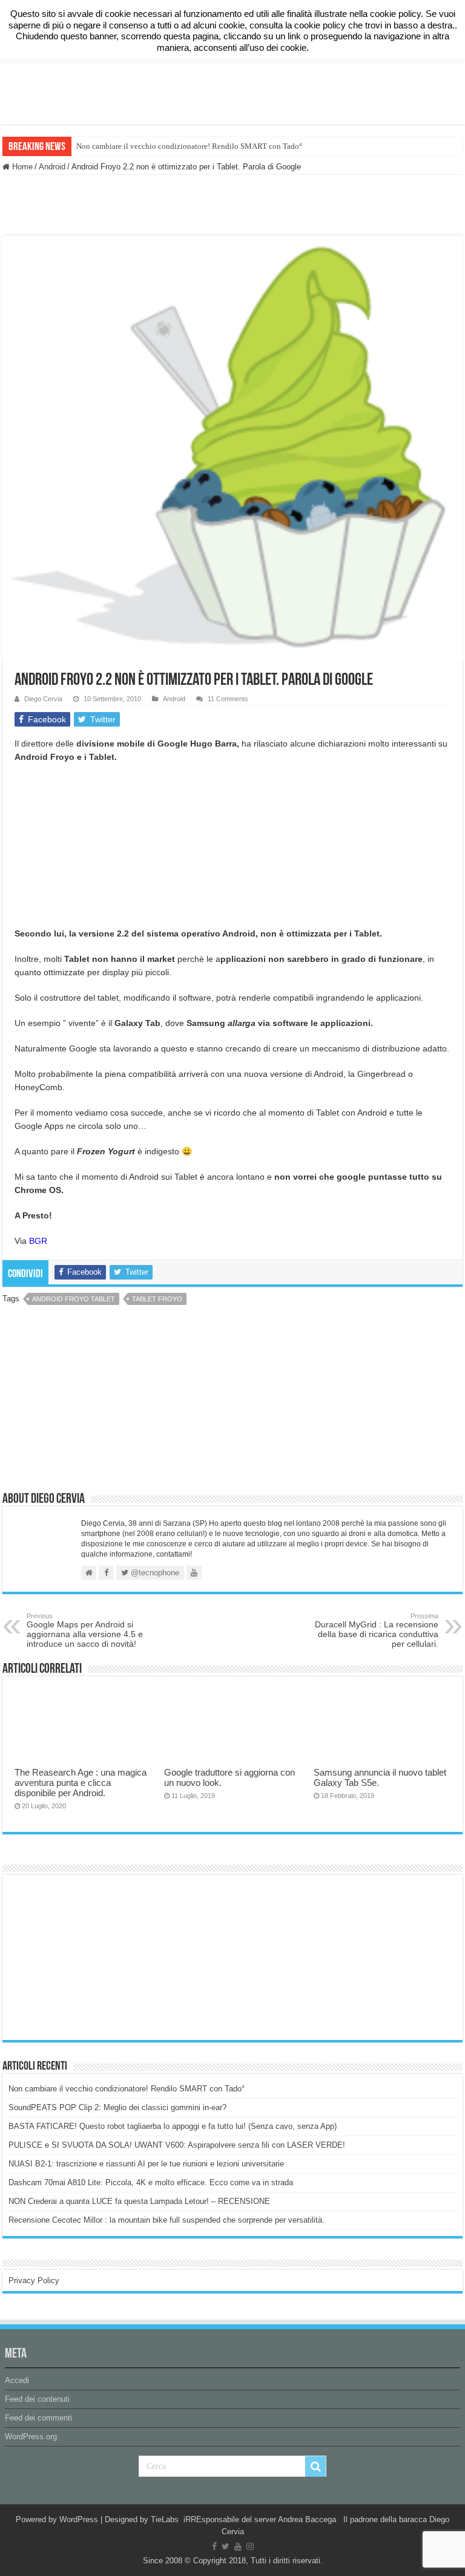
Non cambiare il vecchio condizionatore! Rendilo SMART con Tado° (189, 146)
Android (52, 167)
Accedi (17, 2380)
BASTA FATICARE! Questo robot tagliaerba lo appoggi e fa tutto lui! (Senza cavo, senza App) (173, 2126)
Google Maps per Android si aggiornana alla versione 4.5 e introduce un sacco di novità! (85, 1630)
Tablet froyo (157, 1299)
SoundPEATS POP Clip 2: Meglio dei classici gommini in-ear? (117, 2107)
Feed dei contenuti (37, 2399)
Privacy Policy (34, 2280)
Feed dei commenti (38, 2418)
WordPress (79, 2519)
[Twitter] (226, 2546)
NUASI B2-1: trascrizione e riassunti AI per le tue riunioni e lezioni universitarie (146, 2164)
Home (21, 167)
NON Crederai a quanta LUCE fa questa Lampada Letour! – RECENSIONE (139, 2201)
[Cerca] (315, 2466)
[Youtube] (238, 2546)
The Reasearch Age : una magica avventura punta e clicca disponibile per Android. (81, 1783)
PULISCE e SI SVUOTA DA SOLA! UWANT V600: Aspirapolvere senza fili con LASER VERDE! (177, 2145)
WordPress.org (31, 2437)
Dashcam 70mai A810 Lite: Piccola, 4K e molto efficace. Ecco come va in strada (151, 2182)
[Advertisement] (232, 85)
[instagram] (250, 2546)
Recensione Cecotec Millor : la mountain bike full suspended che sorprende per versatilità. (167, 2220)
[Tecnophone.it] (232, 28)
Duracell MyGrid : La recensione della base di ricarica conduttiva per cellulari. (377, 1630)
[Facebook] (214, 2546)
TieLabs (165, 2519)
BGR (38, 1241)
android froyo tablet (74, 1299)
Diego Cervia (43, 699)
